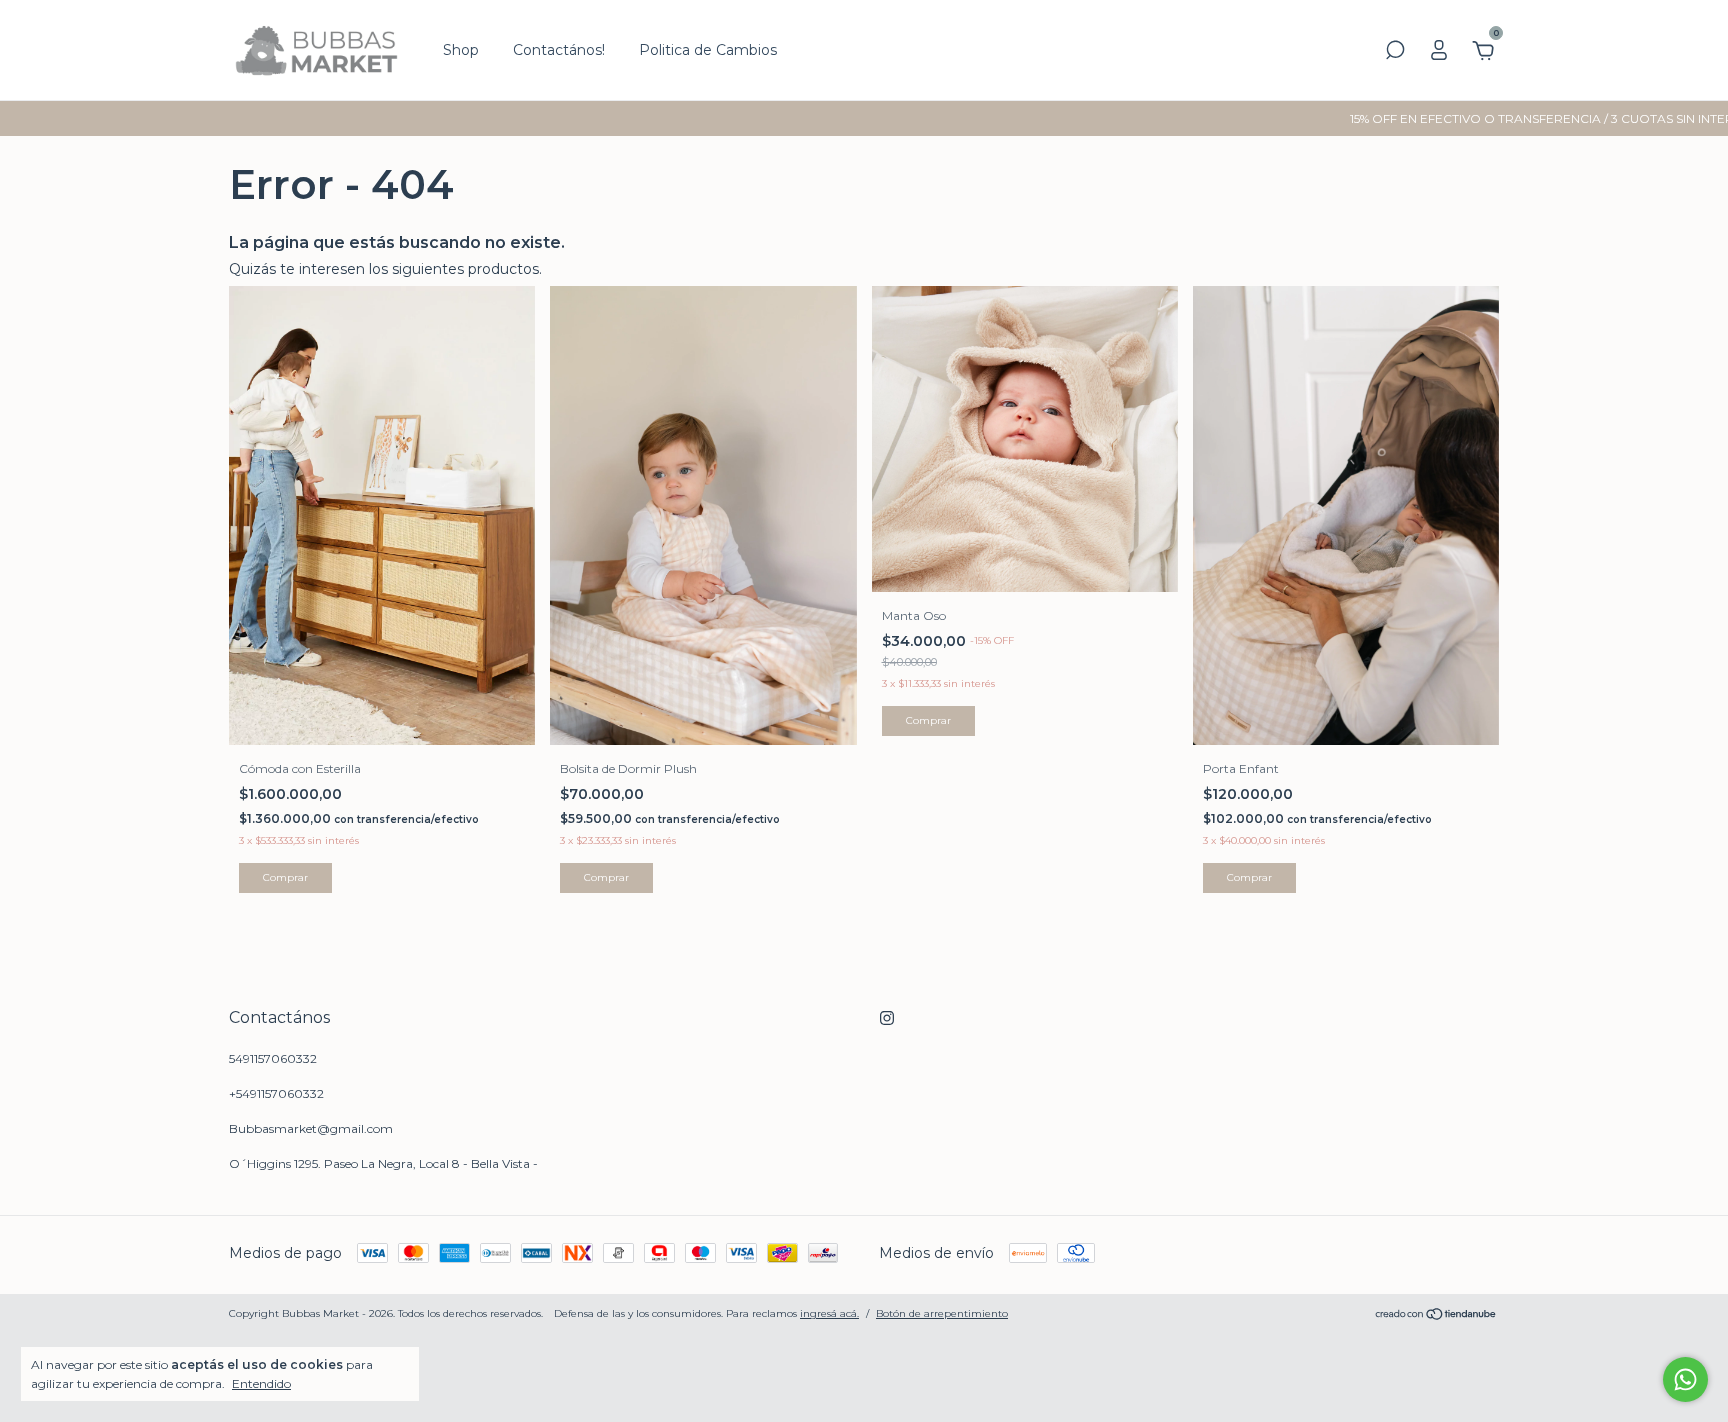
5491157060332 (273, 1058)
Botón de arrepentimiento (942, 1313)
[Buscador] (1395, 53)
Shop (461, 50)
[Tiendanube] (1436, 1316)
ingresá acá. (829, 1313)
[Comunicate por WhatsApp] (1685, 1379)
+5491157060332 (276, 1093)
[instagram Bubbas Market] (887, 1018)
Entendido (261, 1383)
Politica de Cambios (708, 50)
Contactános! (559, 50)
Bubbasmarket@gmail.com (311, 1128)
